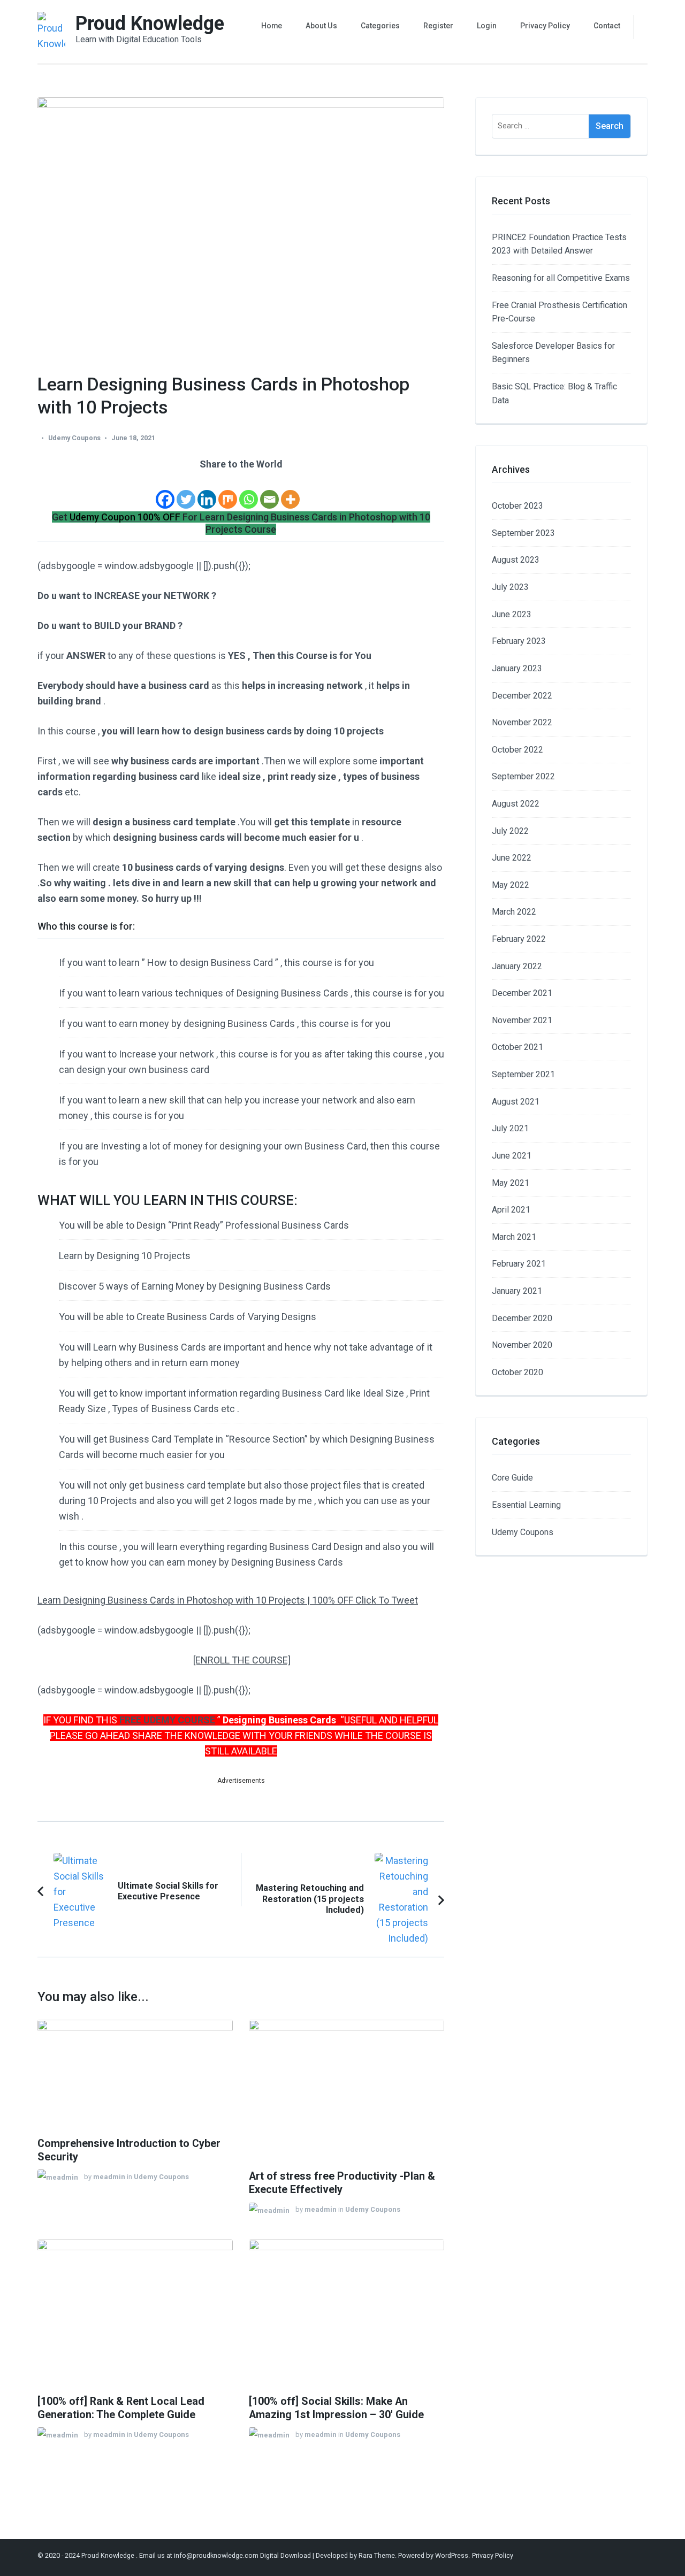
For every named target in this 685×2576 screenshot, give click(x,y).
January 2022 (517, 966)
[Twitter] (186, 492)
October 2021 (517, 1047)
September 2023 (523, 533)
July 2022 (510, 831)
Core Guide (512, 1478)
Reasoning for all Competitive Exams (561, 278)
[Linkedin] (207, 492)
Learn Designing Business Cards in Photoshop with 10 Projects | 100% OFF (196, 1600)
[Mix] (228, 492)
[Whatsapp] (249, 492)
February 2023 (519, 641)
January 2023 (517, 668)
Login (487, 26)
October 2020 (517, 1372)
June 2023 (512, 614)
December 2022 (522, 696)
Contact (607, 26)
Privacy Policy (545, 26)
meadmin (109, 2177)
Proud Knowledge (150, 24)
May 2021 (511, 1183)
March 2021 (514, 1237)
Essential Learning (526, 1505)
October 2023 (517, 506)
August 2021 (516, 1102)
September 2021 (523, 1074)
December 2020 (522, 1318)
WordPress (452, 2555)
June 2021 (512, 1156)
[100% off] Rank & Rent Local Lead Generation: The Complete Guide (121, 2408)
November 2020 (522, 1345)
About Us (321, 26)
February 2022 (519, 939)
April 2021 (511, 1210)
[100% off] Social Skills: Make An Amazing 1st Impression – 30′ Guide (336, 2408)
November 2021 (522, 1020)
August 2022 (516, 804)
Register (438, 26)
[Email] (269, 492)
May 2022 (511, 885)
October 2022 (517, 750)
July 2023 (510, 587)
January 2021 (517, 1291)
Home (272, 26)
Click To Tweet (387, 1600)
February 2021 (519, 1264)
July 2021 (510, 1128)
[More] (290, 492)
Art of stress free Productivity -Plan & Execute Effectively (342, 2183)
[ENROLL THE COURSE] (242, 1660)
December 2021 (522, 993)
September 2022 (523, 776)
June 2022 (512, 858)
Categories (380, 26)
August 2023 (516, 560)
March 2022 (514, 912)
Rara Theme (377, 2555)
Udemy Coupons (74, 438)
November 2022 (522, 722)
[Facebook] (165, 492)
